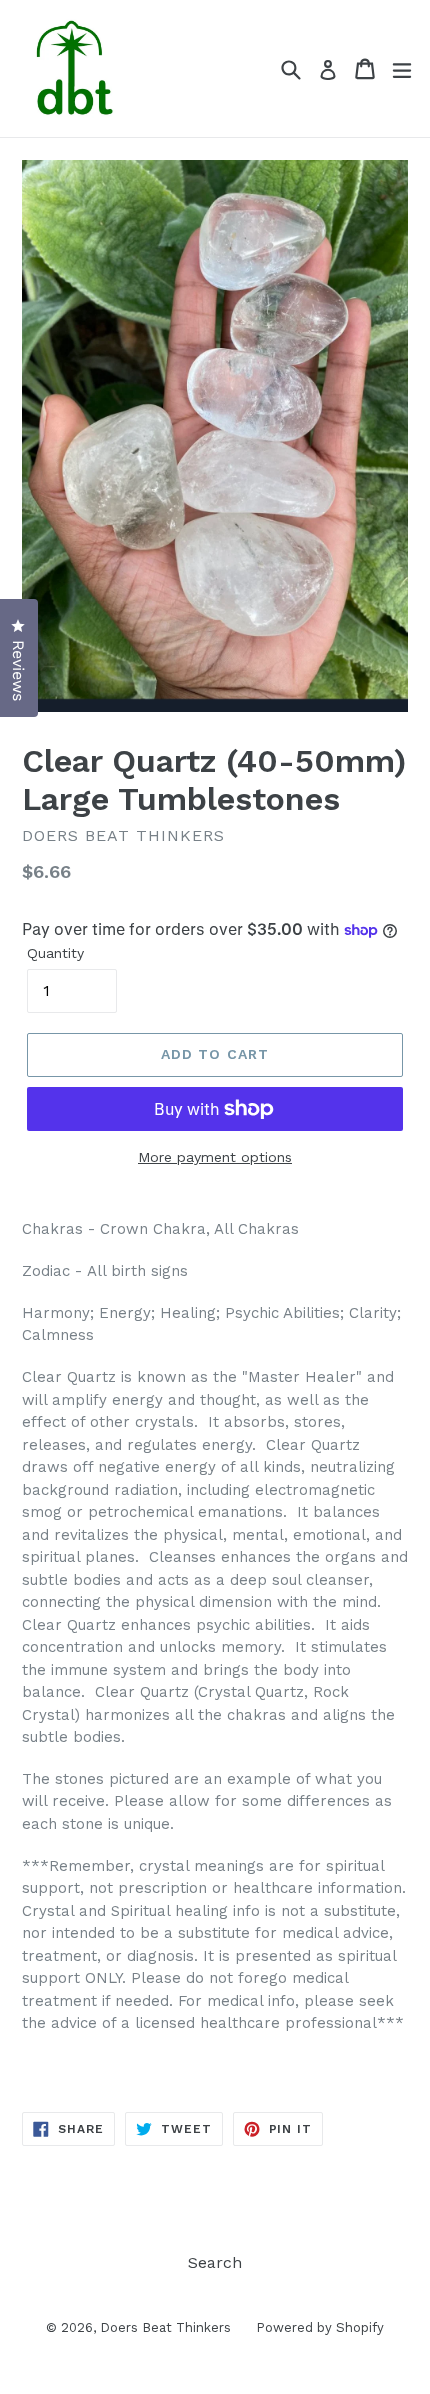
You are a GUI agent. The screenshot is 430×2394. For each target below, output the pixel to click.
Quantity (55, 953)
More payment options (215, 1157)
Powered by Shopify (320, 2327)
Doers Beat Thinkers (165, 2327)
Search (215, 2262)
